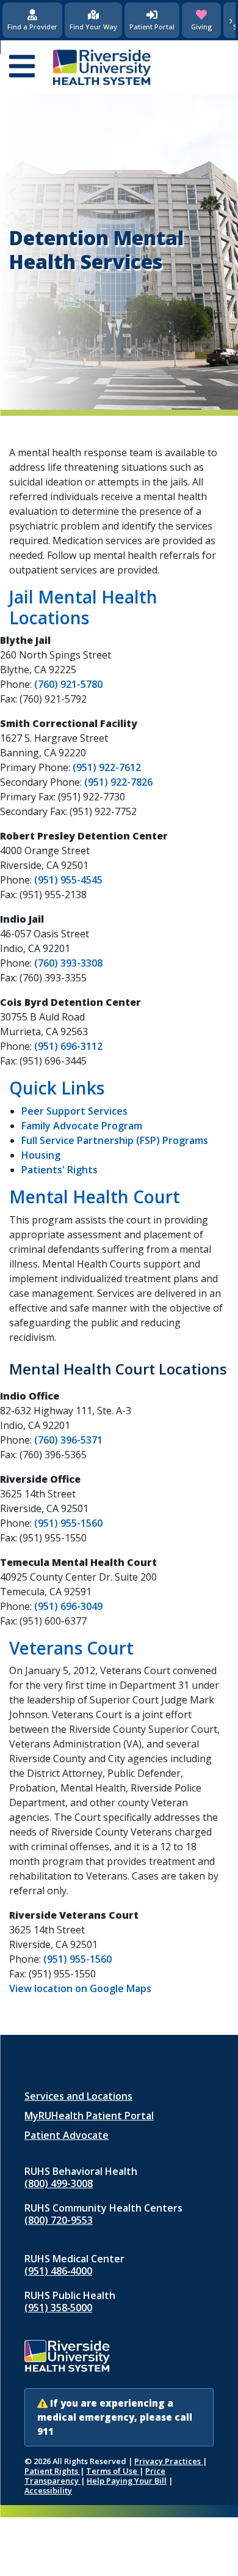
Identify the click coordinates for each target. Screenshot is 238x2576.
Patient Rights (52, 2471)
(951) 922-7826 (118, 782)
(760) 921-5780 (68, 684)
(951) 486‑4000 (58, 2271)
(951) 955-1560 (68, 1523)
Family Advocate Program (82, 1126)
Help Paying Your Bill (127, 2481)
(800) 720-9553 (59, 2220)
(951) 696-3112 (68, 1046)
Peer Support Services (74, 1111)
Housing (41, 1155)
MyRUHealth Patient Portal (89, 2116)
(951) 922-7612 (107, 767)
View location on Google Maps (80, 1988)
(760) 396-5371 (68, 1440)
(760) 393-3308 (68, 963)
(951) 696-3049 (68, 1606)
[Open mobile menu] (22, 67)
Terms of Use (113, 2471)
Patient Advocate (67, 2135)
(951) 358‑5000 (58, 2308)
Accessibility (48, 2490)
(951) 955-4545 (68, 880)
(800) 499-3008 (59, 2183)
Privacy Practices (168, 2461)
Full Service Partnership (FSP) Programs (115, 1140)
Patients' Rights (60, 1170)
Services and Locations (78, 2096)
